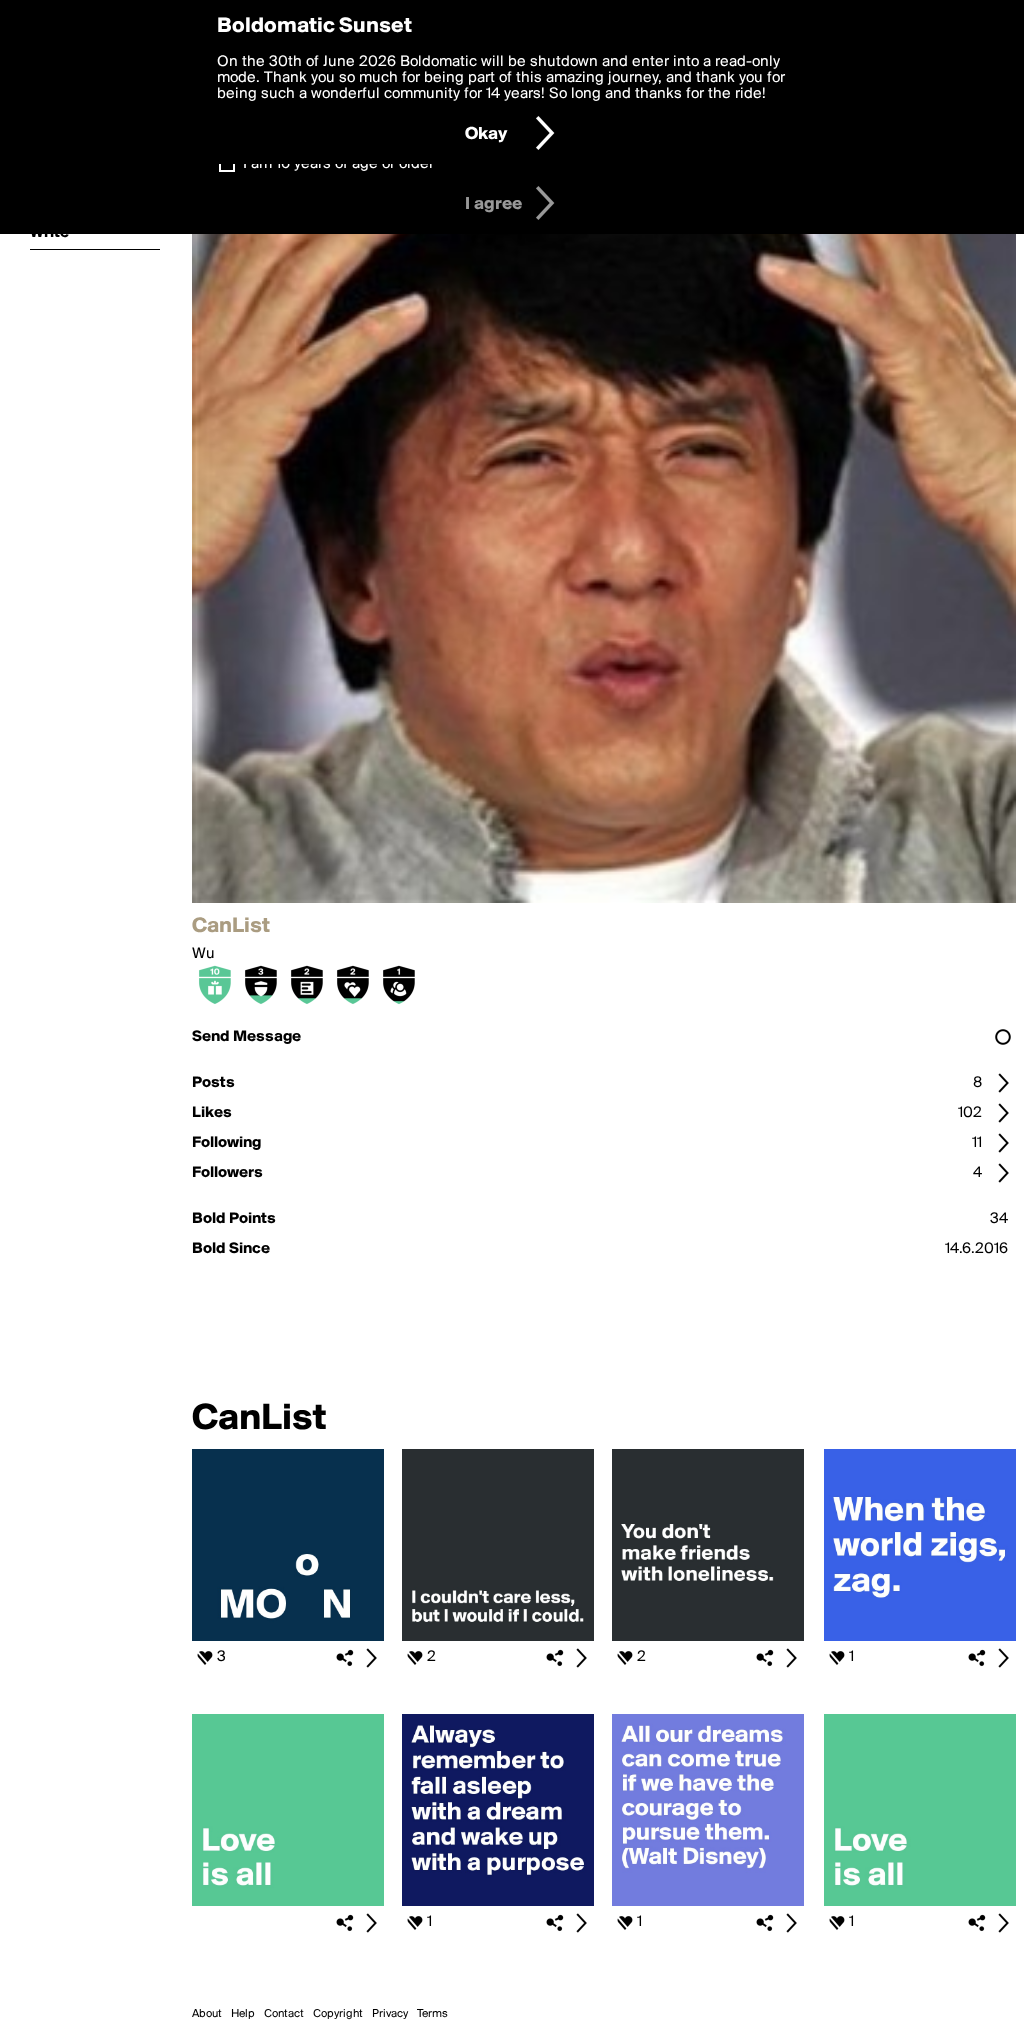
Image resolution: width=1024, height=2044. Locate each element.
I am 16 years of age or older (338, 164)
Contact (284, 2014)
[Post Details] (371, 1658)
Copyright (338, 2014)
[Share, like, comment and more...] (288, 1637)
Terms (432, 2014)
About (207, 2014)
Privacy (390, 2014)
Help (243, 2014)
